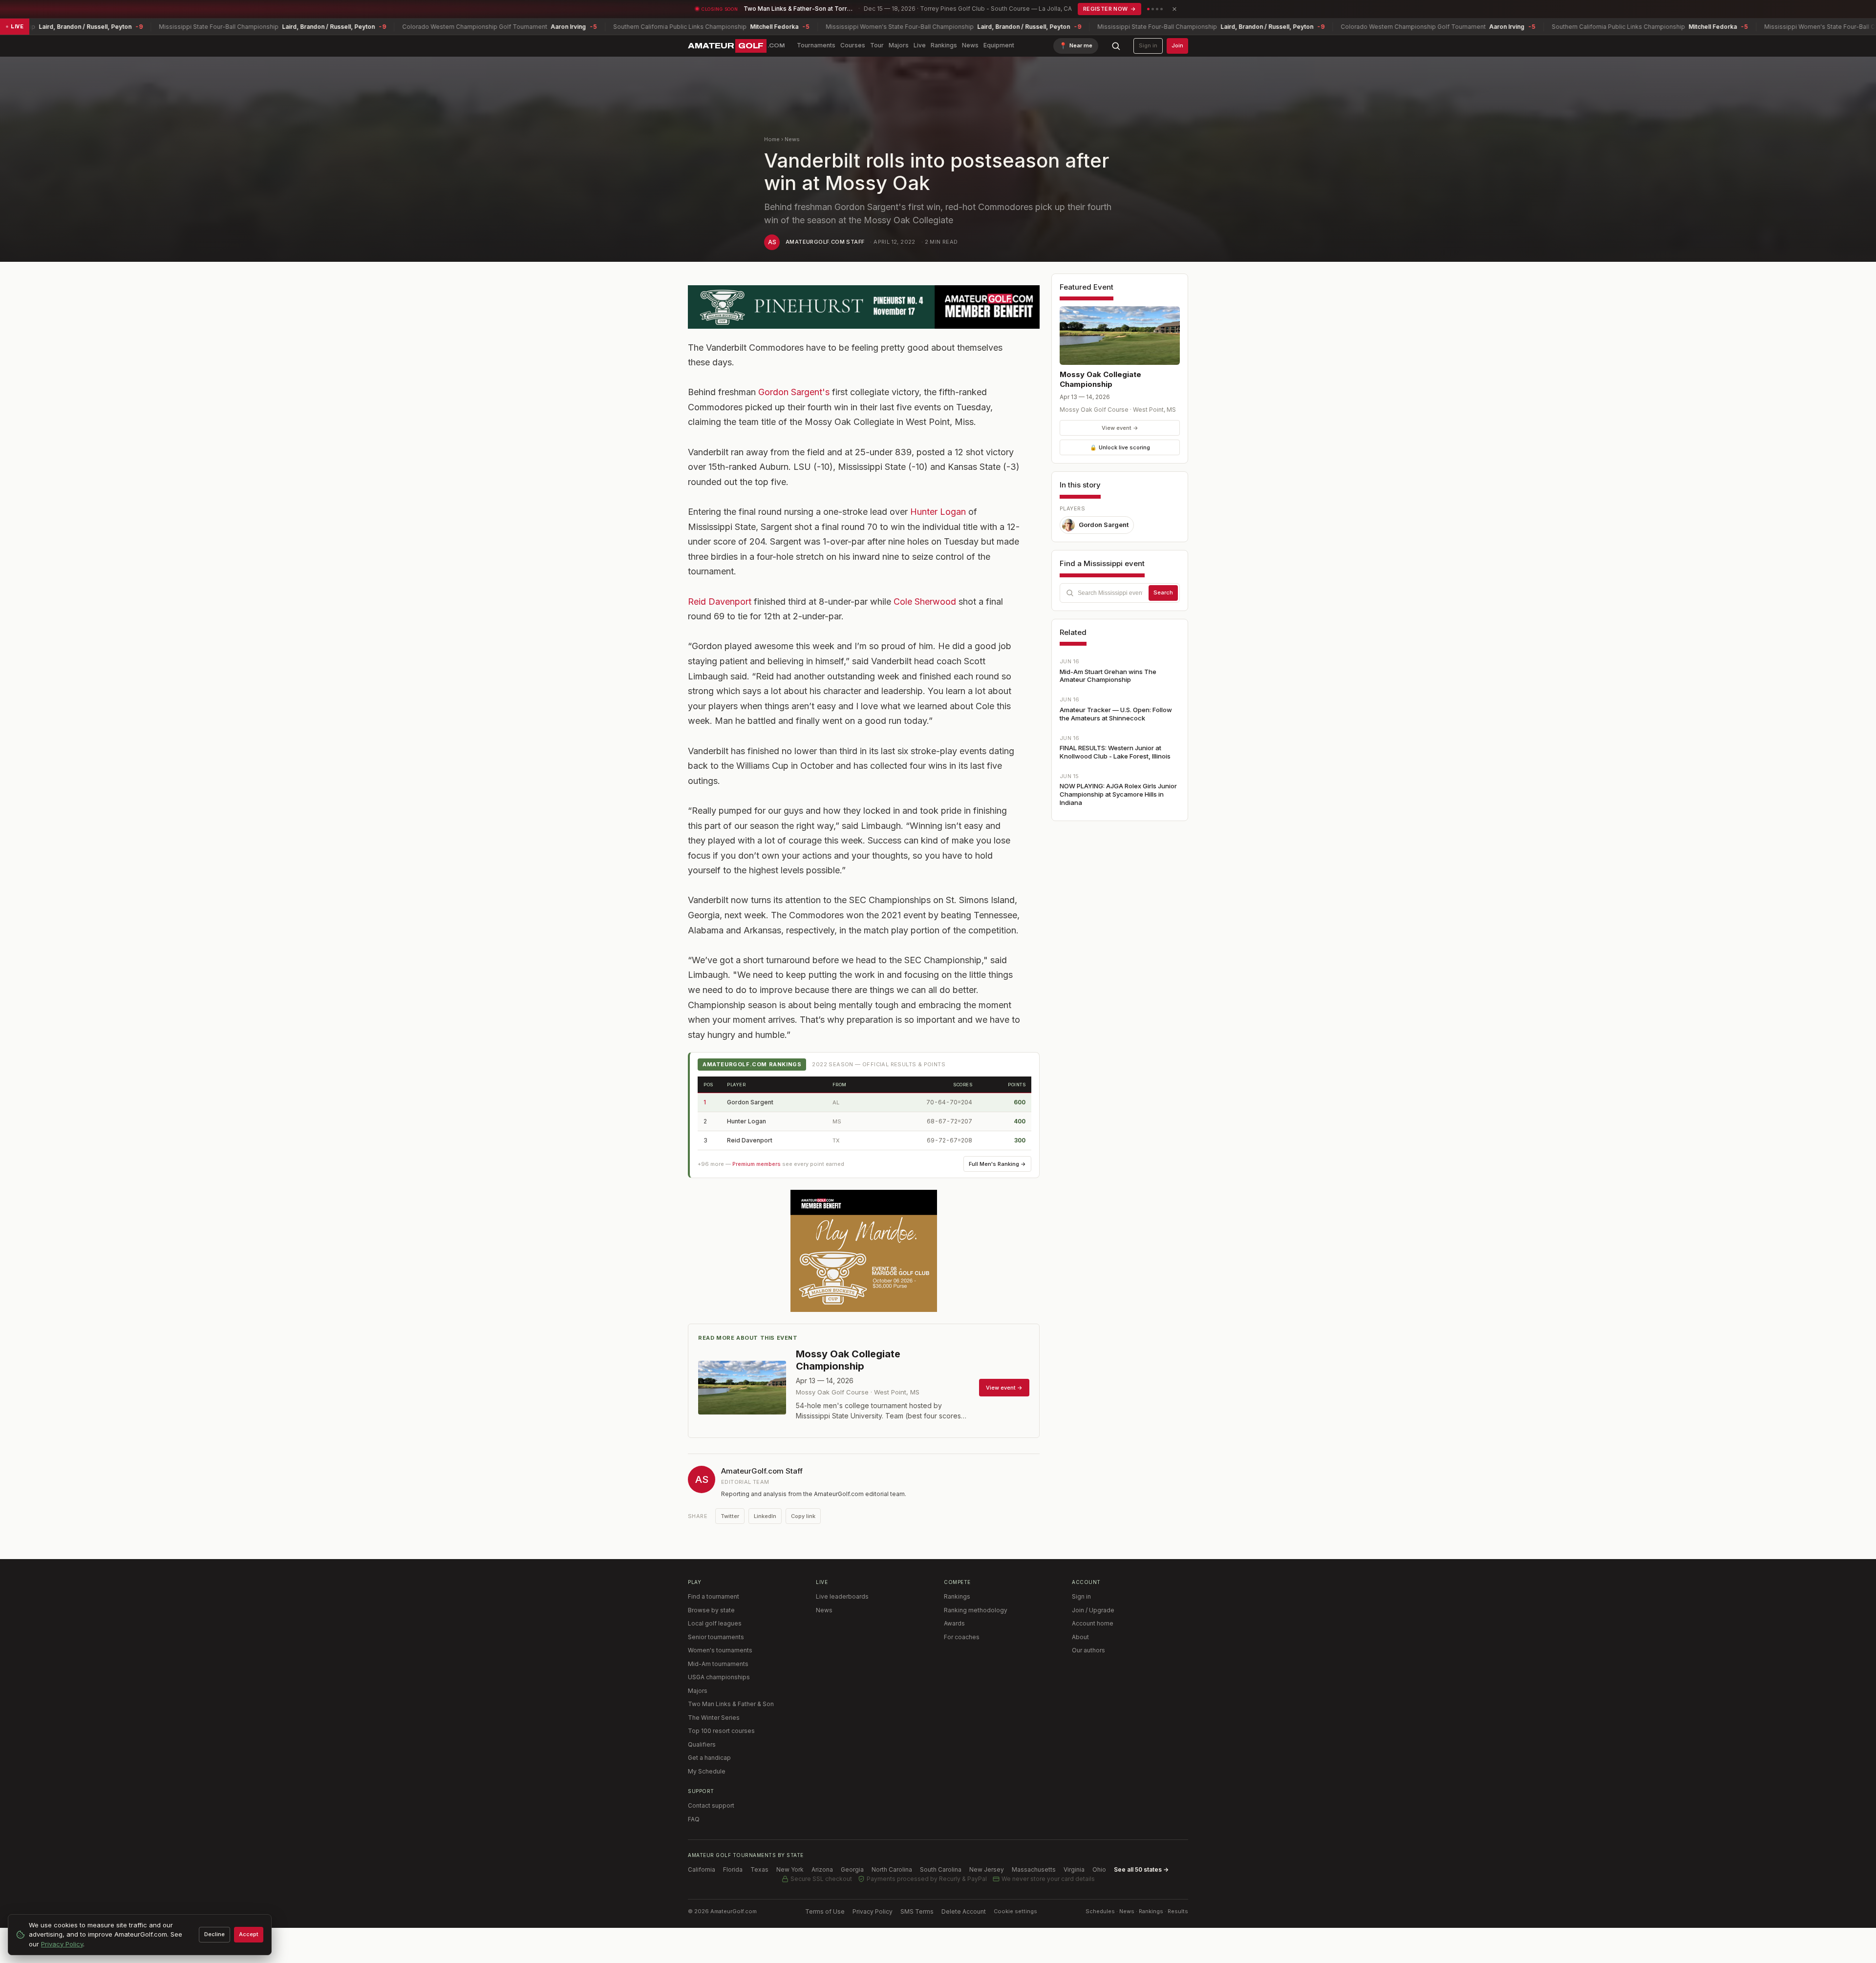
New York (790, 1869)
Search (1163, 592)
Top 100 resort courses (721, 1731)
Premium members (757, 1164)
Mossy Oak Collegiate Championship (1100, 379)
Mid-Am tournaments (718, 1664)
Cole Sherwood (925, 602)
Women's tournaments (720, 1650)
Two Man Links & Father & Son (731, 1704)
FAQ (694, 1819)
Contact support (711, 1805)
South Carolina (941, 1869)
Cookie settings (1015, 1911)
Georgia (852, 1869)
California (702, 1869)
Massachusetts (1034, 1869)
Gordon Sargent (750, 1102)
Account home (1093, 1623)
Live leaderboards (842, 1596)
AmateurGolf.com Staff (825, 242)
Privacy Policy (873, 1911)
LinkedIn (765, 1516)
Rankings (944, 45)
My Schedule (707, 1771)
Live (920, 45)
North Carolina (892, 1869)
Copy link (803, 1516)
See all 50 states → (1141, 1869)
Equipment (999, 45)
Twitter (730, 1516)
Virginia (1074, 1869)
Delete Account (964, 1911)
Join (1177, 45)
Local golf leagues (715, 1623)
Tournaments (816, 45)
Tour (877, 45)
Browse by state (711, 1610)
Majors (899, 45)
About (1080, 1637)
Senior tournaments (716, 1637)
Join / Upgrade (1093, 1610)
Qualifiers (702, 1744)
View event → (1120, 428)
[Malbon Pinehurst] (864, 307)
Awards (954, 1623)
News (970, 45)
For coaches (962, 1637)
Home (772, 139)
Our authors (1088, 1650)
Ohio (1099, 1869)
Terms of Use (825, 1911)
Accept (249, 1934)
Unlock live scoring (1120, 447)
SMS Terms (917, 1911)
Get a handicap (709, 1758)
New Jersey (987, 1869)
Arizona (822, 1869)
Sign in (1148, 45)
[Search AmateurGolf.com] (1116, 46)
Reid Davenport (720, 602)
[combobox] (1120, 593)
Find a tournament (714, 1596)
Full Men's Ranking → (997, 1164)
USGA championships (719, 1677)
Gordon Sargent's (794, 392)
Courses (853, 45)
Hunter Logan (938, 512)
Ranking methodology (976, 1610)
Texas (759, 1869)
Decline (214, 1934)
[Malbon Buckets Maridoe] (864, 1251)
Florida (733, 1869)
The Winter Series (714, 1718)
